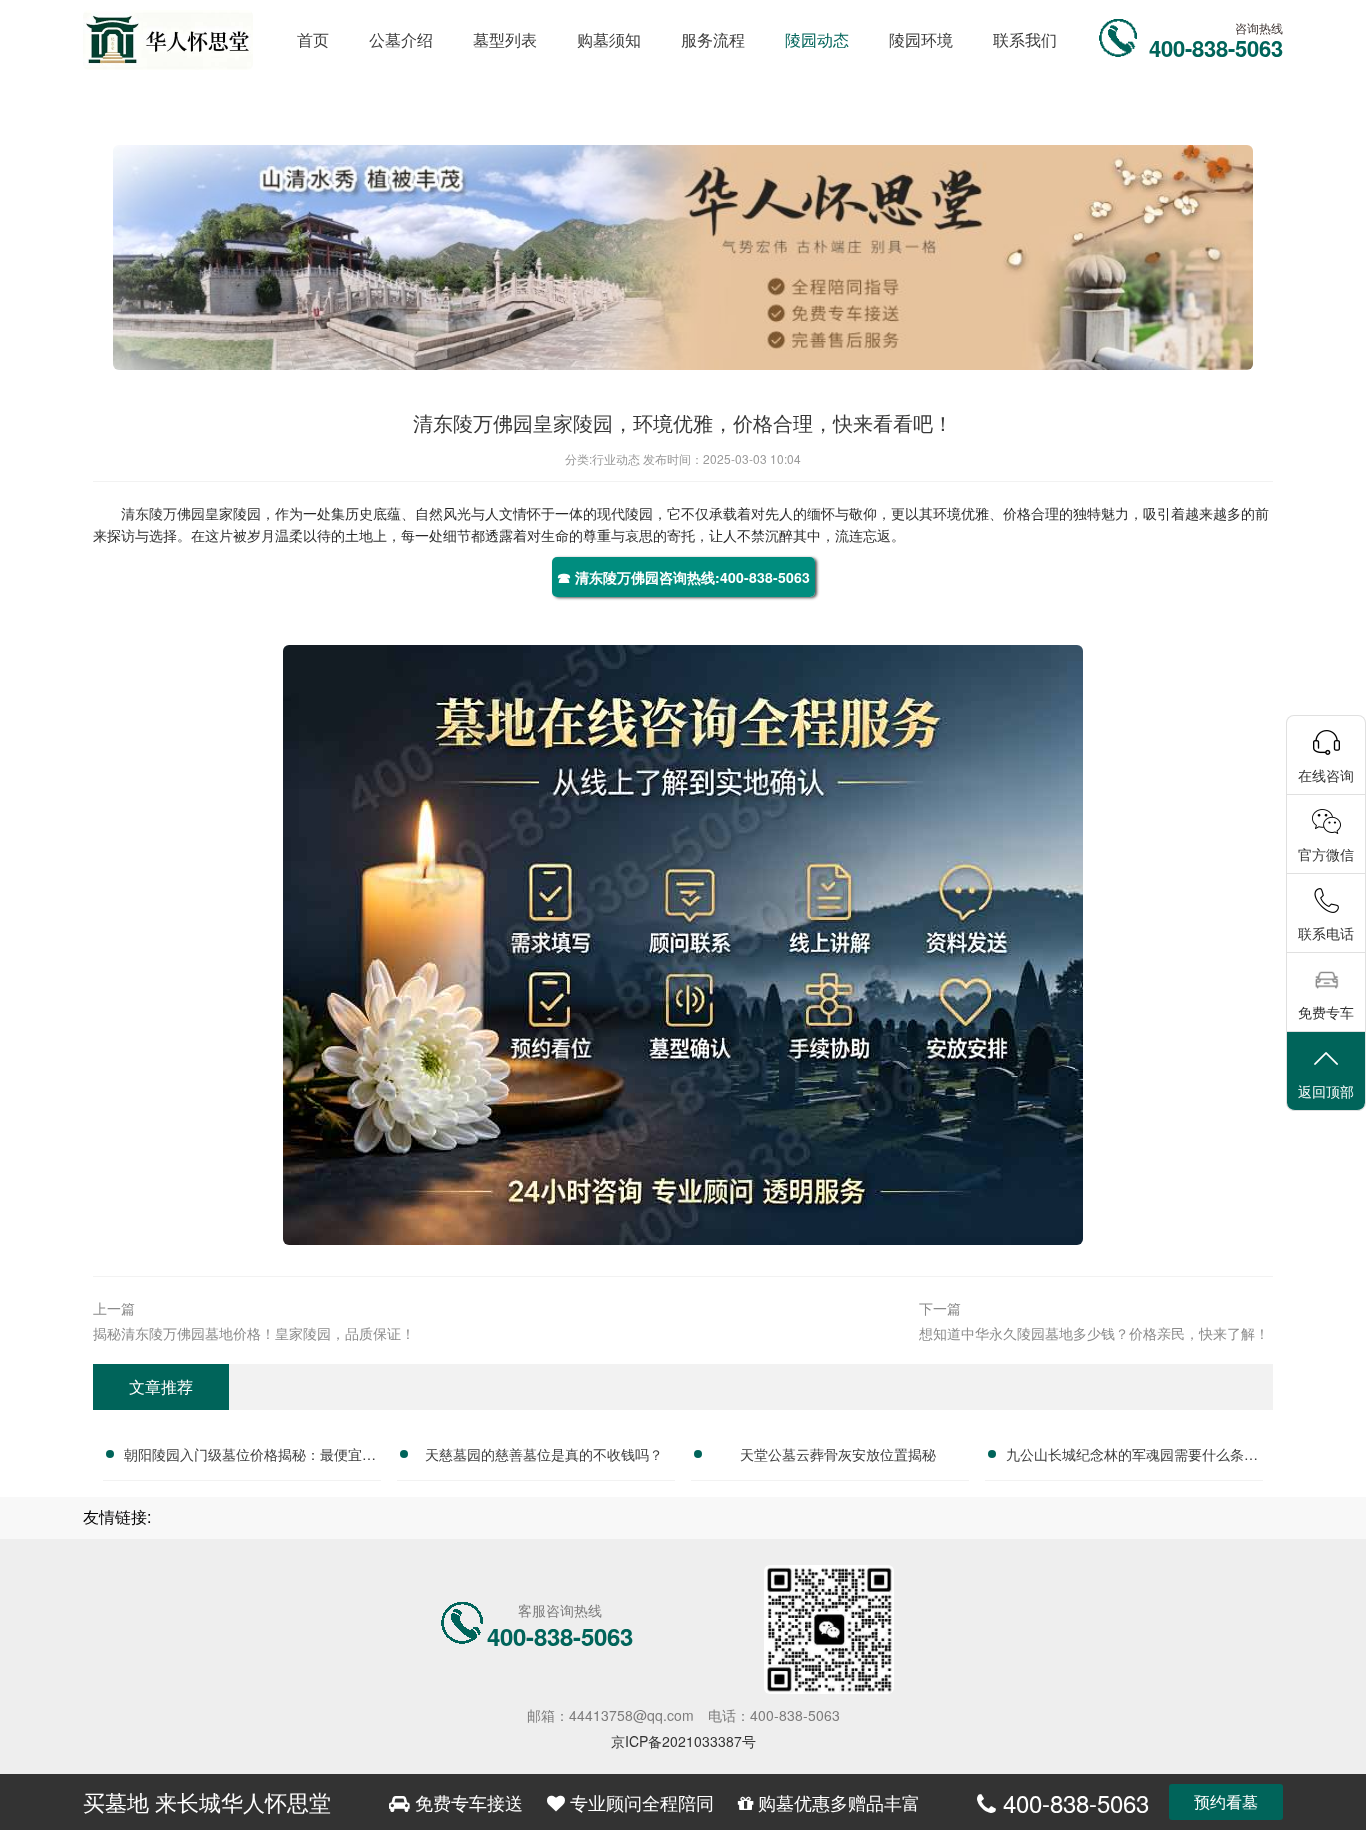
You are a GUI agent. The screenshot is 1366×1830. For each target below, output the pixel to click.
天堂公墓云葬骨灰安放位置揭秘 (838, 1454)
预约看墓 (1226, 1801)
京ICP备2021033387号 (683, 1741)
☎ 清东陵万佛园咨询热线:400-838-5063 (683, 577)
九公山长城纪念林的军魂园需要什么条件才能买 (1132, 1457)
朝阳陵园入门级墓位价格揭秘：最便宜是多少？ (250, 1457)
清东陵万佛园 (163, 513)
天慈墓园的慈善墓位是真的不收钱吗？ (544, 1454)
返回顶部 (1326, 1091)
